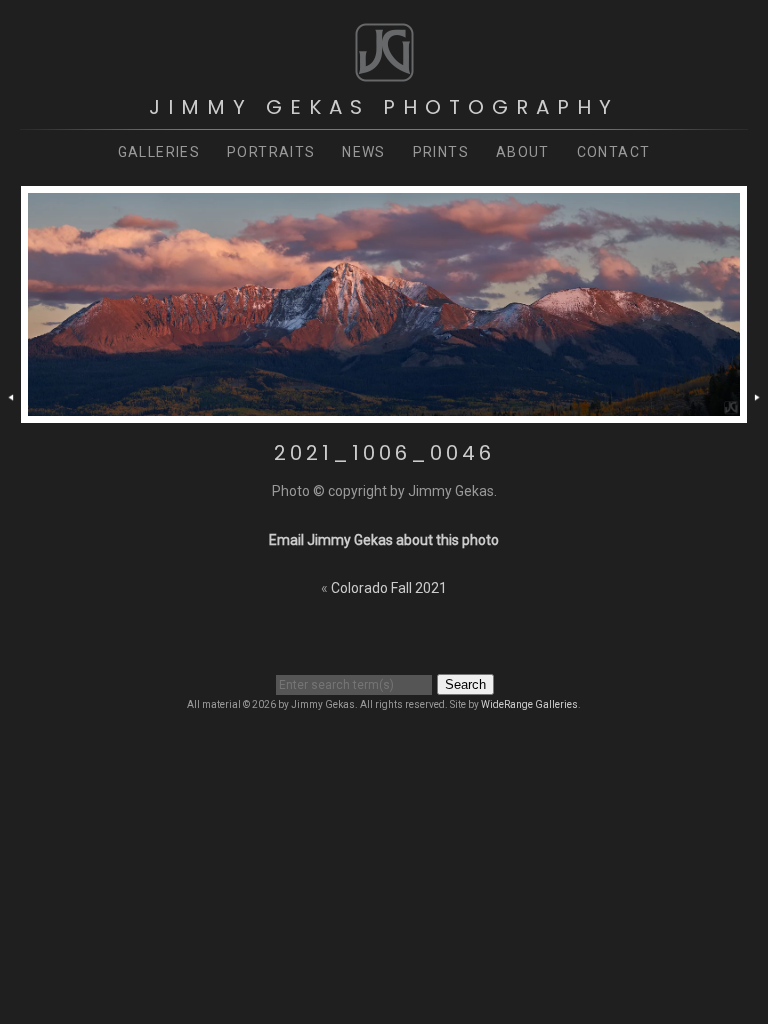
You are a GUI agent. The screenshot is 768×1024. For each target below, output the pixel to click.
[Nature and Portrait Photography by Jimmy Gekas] (384, 74)
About (523, 152)
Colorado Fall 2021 (389, 588)
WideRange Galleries (529, 704)
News (364, 152)
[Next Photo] (757, 412)
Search (465, 684)
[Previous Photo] (10, 412)
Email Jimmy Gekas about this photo (384, 540)
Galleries (159, 152)
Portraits (271, 152)
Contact (614, 152)
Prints (441, 152)
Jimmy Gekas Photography (384, 107)
